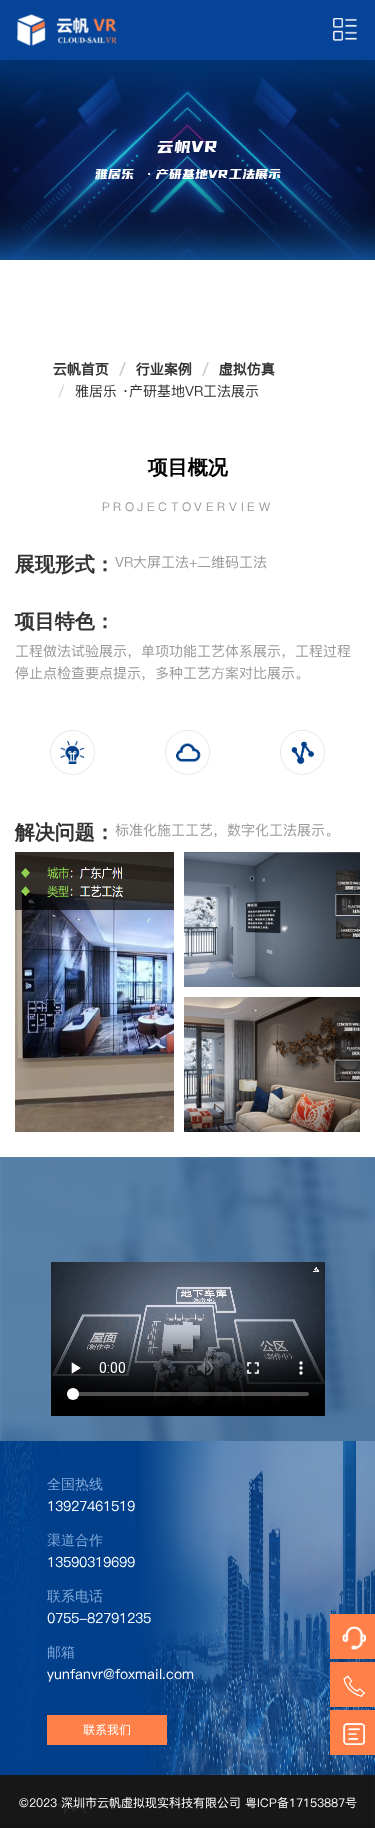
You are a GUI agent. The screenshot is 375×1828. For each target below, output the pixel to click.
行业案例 (164, 369)
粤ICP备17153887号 (301, 1802)
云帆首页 (81, 369)
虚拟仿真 (247, 369)
